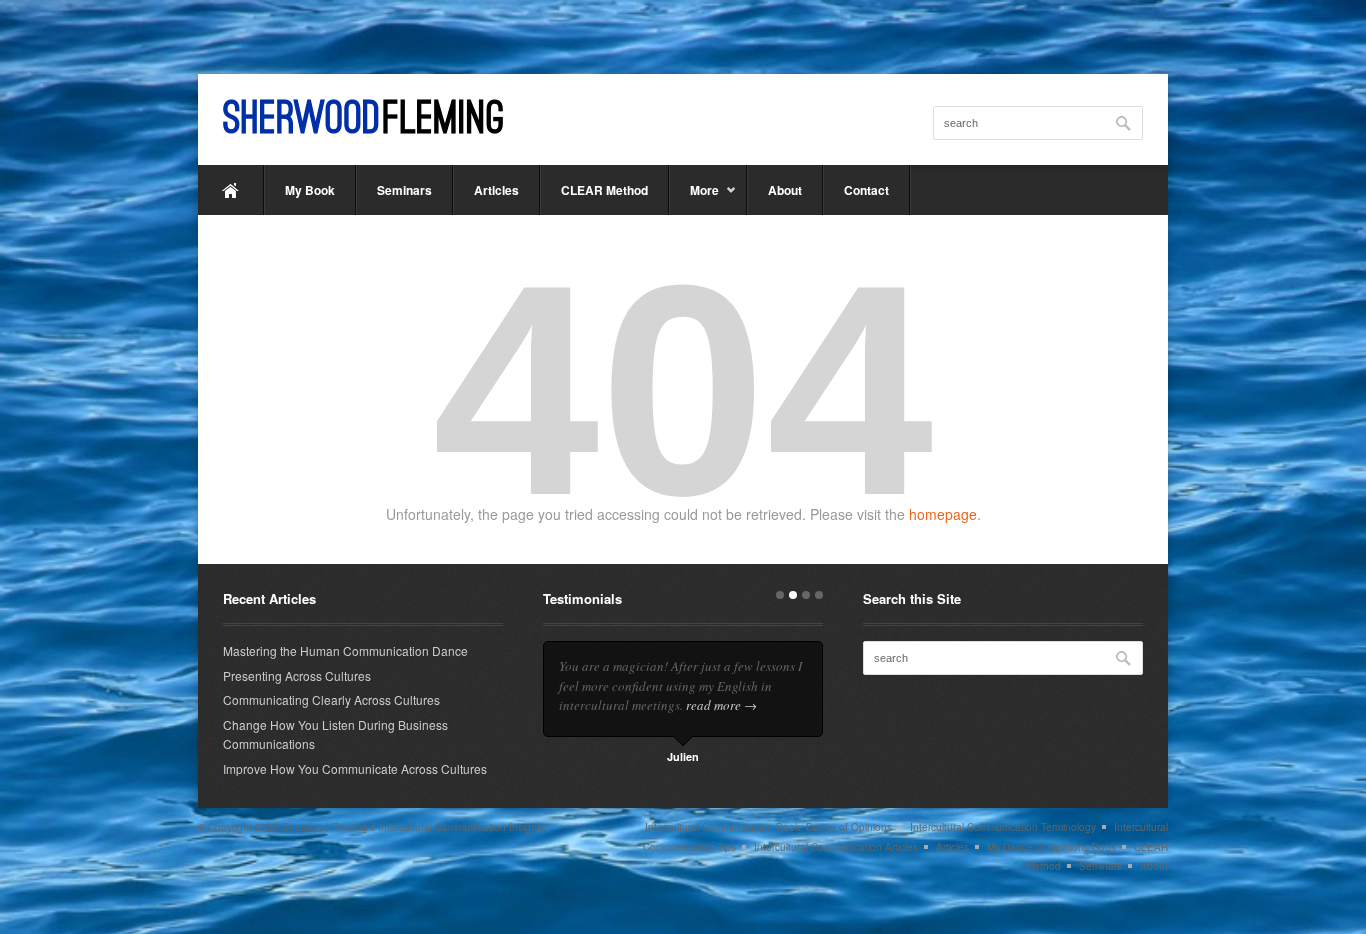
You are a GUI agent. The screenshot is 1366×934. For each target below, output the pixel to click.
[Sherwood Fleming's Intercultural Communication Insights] (363, 116)
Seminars (404, 190)
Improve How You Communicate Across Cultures (355, 768)
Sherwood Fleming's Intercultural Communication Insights (413, 827)
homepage (943, 514)
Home (231, 190)
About (785, 190)
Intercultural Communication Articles (836, 847)
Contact (866, 190)
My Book (310, 190)
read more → (721, 705)
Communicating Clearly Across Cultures (331, 699)
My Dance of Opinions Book (1051, 847)
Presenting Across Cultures (297, 675)
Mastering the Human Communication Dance (345, 650)
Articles (496, 190)
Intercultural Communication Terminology (1003, 827)
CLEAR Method (604, 190)
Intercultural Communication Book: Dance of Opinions (768, 827)
